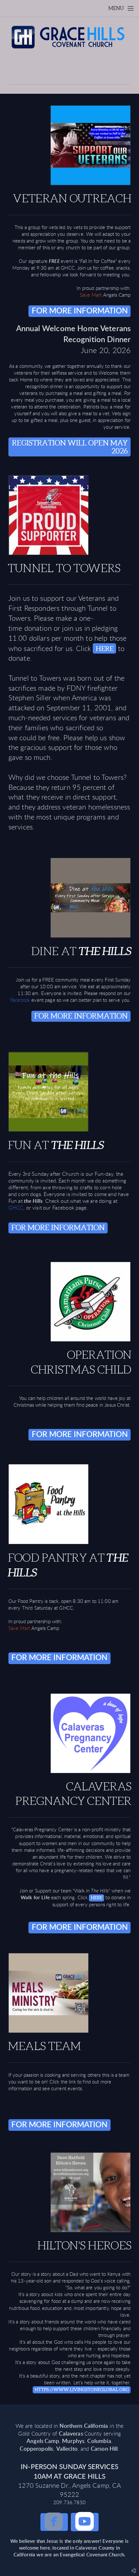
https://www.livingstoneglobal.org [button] (82, 2389)
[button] (54, 2522)
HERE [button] (105, 649)
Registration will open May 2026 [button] (70, 447)
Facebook (21, 1000)
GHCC (16, 1208)
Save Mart (91, 295)
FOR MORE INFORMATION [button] (80, 311)
